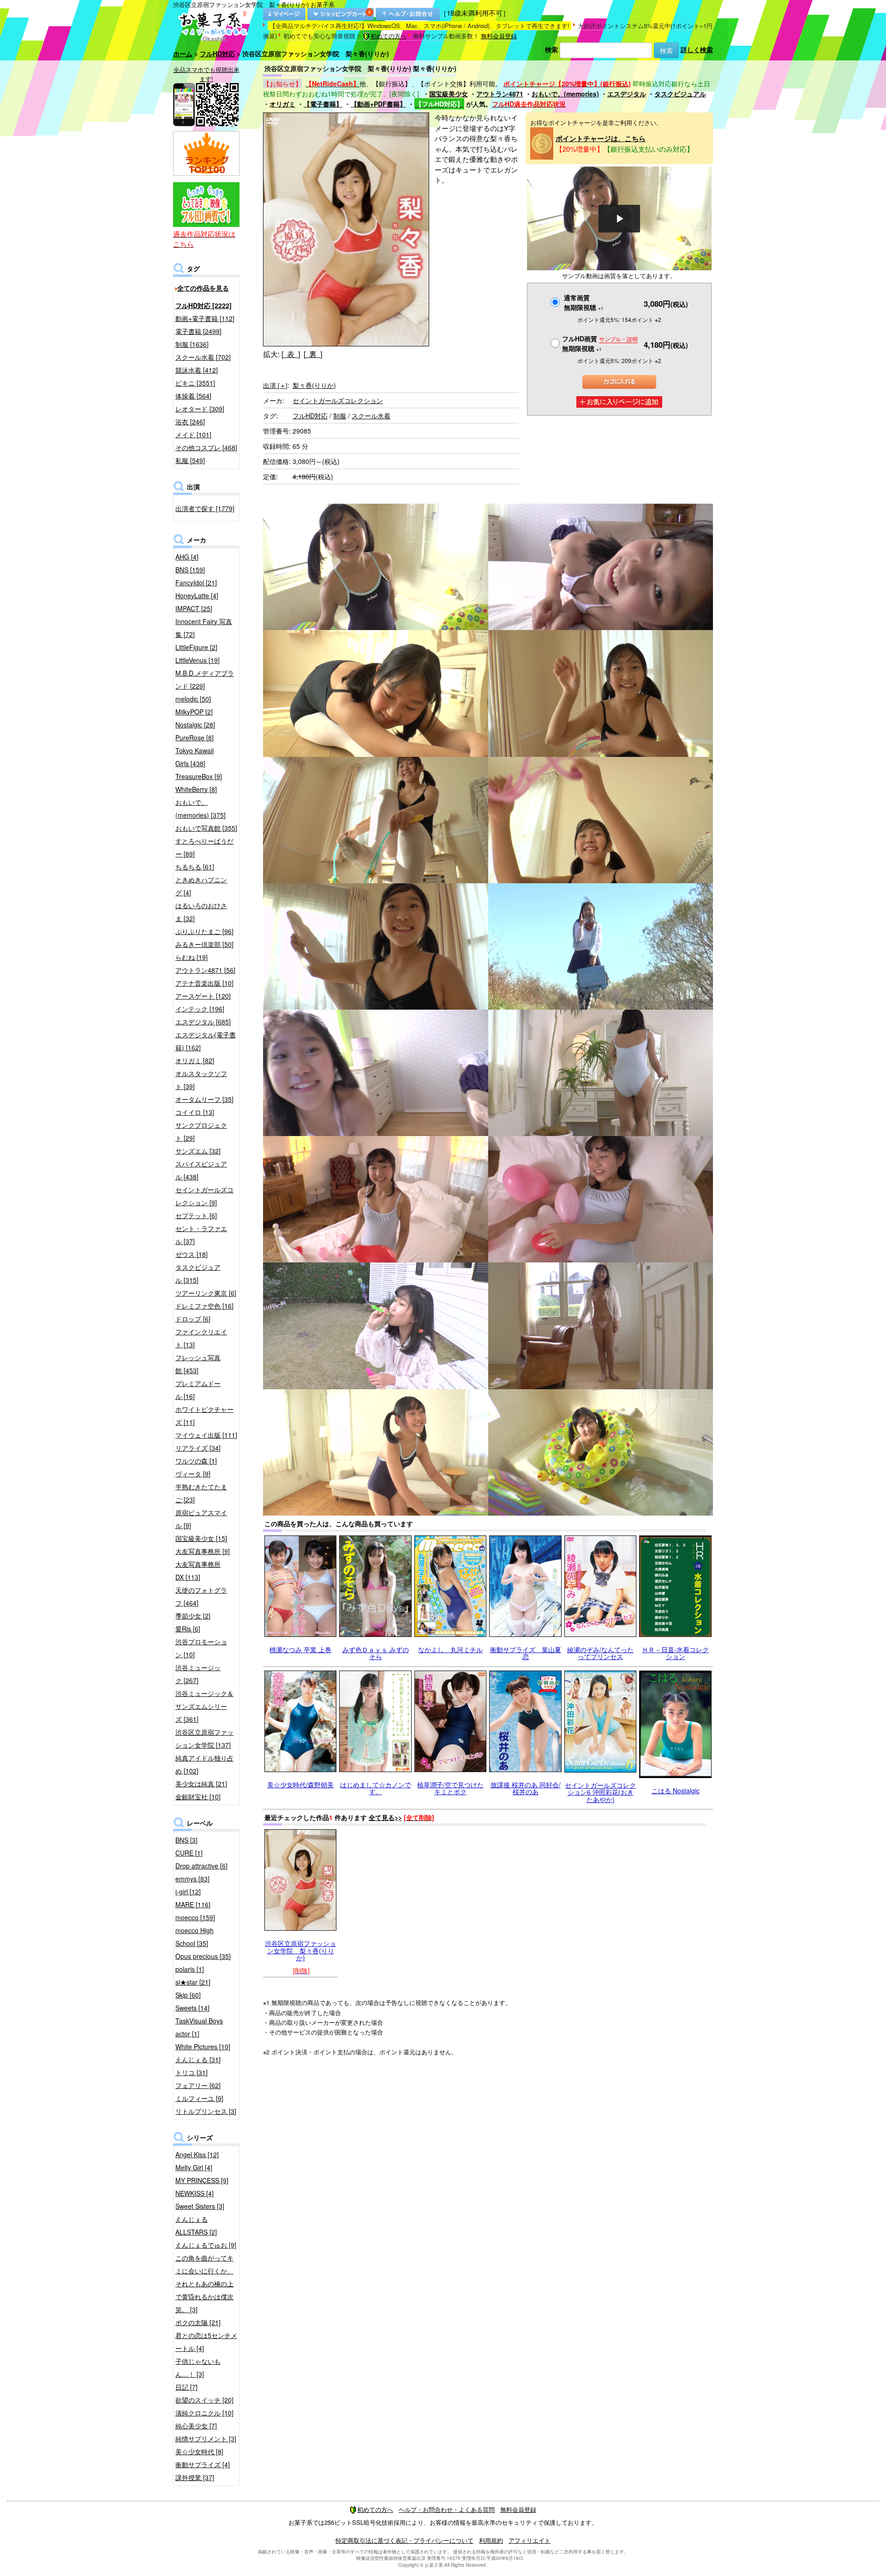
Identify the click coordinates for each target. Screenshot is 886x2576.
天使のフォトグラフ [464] (201, 1596)
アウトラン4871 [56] (205, 970)
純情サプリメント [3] (206, 2439)
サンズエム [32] (198, 1151)
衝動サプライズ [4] (203, 2464)
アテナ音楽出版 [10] (204, 983)
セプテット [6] (196, 1215)
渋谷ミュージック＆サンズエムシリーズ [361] (204, 1706)
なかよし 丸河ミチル (450, 1649)
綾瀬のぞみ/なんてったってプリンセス (600, 1653)
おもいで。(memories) (565, 94)
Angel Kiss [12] (197, 2154)
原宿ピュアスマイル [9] (201, 1519)
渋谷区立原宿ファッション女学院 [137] (204, 1738)
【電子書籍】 (323, 104)
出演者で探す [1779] (205, 508)
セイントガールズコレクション (338, 400)
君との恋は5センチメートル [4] (206, 2342)
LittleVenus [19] (198, 660)
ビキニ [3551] (195, 383)
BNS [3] (186, 1840)
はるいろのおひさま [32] (201, 912)
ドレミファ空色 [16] (204, 1306)
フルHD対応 (217, 54)
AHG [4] (187, 557)
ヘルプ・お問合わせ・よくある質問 (447, 2509)
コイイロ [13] (195, 1112)
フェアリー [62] (198, 2085)
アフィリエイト (530, 2540)
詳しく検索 (697, 49)
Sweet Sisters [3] (200, 2206)
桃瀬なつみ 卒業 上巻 (300, 1649)
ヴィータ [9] (193, 1474)
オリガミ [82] (195, 1060)
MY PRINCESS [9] (202, 2180)
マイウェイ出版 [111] (206, 1435)
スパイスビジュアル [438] (201, 1170)
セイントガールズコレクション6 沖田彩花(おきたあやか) (600, 1792)
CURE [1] (189, 1853)
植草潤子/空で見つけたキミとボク (450, 1788)
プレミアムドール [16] (198, 1390)
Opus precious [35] (203, 1956)
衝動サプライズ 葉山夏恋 (526, 1653)
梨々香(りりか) (314, 385)
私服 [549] (190, 460)
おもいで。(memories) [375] (201, 809)
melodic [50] (193, 699)
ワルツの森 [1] (196, 1461)
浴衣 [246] (190, 422)
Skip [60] (188, 1995)
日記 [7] (186, 2387)
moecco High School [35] (195, 1937)
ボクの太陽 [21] (198, 2322)
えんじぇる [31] (198, 2059)
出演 (275, 385)
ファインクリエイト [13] (201, 1338)
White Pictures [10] (203, 2047)
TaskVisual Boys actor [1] (199, 2027)
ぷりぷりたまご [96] (204, 931)
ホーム (183, 54)
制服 (340, 416)
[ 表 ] (291, 354)
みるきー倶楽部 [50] (204, 944)
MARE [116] (193, 1904)
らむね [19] (192, 957)
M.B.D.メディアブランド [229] (205, 679)
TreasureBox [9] (199, 776)
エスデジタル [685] (203, 1022)
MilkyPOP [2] (194, 712)
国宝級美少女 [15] (201, 1538)
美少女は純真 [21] (201, 1784)
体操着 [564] (193, 396)
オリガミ (282, 104)
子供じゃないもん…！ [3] (198, 2368)
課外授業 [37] (195, 2477)
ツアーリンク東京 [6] (206, 1293)
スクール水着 (371, 416)
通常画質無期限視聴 (584, 302)
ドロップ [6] (193, 1319)
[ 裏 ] (313, 354)
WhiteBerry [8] (196, 789)
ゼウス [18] (192, 1254)
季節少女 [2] (193, 1616)
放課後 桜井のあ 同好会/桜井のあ (526, 1788)
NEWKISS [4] (195, 2193)
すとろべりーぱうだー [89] (204, 847)
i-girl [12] (188, 1892)
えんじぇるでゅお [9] (206, 2245)
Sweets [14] (192, 2008)
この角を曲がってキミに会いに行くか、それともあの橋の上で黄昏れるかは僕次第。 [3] (204, 2284)
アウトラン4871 (500, 94)
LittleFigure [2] (196, 647)
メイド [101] (193, 434)
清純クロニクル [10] (204, 2413)
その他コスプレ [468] (206, 447)
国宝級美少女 (449, 94)
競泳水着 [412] (197, 370)
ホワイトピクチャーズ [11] (204, 1416)
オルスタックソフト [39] (201, 1080)
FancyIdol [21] (196, 583)
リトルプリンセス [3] (206, 2111)
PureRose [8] (195, 738)
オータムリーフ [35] (204, 1099)
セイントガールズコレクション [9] (204, 1196)
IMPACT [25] (194, 608)
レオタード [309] (200, 409)
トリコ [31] (192, 2072)
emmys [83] (192, 1879)
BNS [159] (190, 570)
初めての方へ (389, 36)
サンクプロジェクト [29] (201, 1131)
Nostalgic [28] (195, 725)
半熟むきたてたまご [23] (201, 1493)
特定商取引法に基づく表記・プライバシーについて (404, 2540)
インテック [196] (200, 1009)
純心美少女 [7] (196, 2426)
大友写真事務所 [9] (203, 1551)
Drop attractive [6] (201, 1866)
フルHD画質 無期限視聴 (600, 343)
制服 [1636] (192, 344)
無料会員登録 (499, 36)
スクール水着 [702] (203, 357)
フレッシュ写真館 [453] (198, 1364)
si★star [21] (193, 1982)
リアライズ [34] (198, 1448)
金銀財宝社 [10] (198, 1797)
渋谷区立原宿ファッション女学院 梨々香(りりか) (300, 1950)
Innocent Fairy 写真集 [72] (204, 628)
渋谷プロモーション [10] (201, 1648)
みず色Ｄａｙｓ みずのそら (376, 1653)
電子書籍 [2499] (198, 331)
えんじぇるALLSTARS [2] (196, 2225)
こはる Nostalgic (676, 1791)
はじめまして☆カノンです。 (376, 1788)
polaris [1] (190, 1969)
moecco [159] (195, 1917)
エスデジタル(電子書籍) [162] (206, 1041)
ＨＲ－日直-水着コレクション (675, 1653)
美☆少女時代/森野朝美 (300, 1785)
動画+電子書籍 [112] (205, 318)
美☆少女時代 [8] (199, 2451)
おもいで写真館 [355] (206, 828)
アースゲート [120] (203, 996)
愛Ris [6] (188, 1629)
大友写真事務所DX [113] (198, 1571)
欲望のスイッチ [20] (204, 2400)
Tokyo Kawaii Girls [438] (195, 757)
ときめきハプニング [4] (201, 886)
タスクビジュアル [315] (198, 1273)
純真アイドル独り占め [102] (204, 1764)
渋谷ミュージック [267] (198, 1674)
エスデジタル (627, 94)
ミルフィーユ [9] (199, 2098)
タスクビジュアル (680, 94)
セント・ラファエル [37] (201, 1235)
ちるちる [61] (195, 867)
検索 (551, 49)
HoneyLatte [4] (197, 595)
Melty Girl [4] (194, 2167)
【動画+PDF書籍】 (378, 104)
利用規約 (491, 2540)
